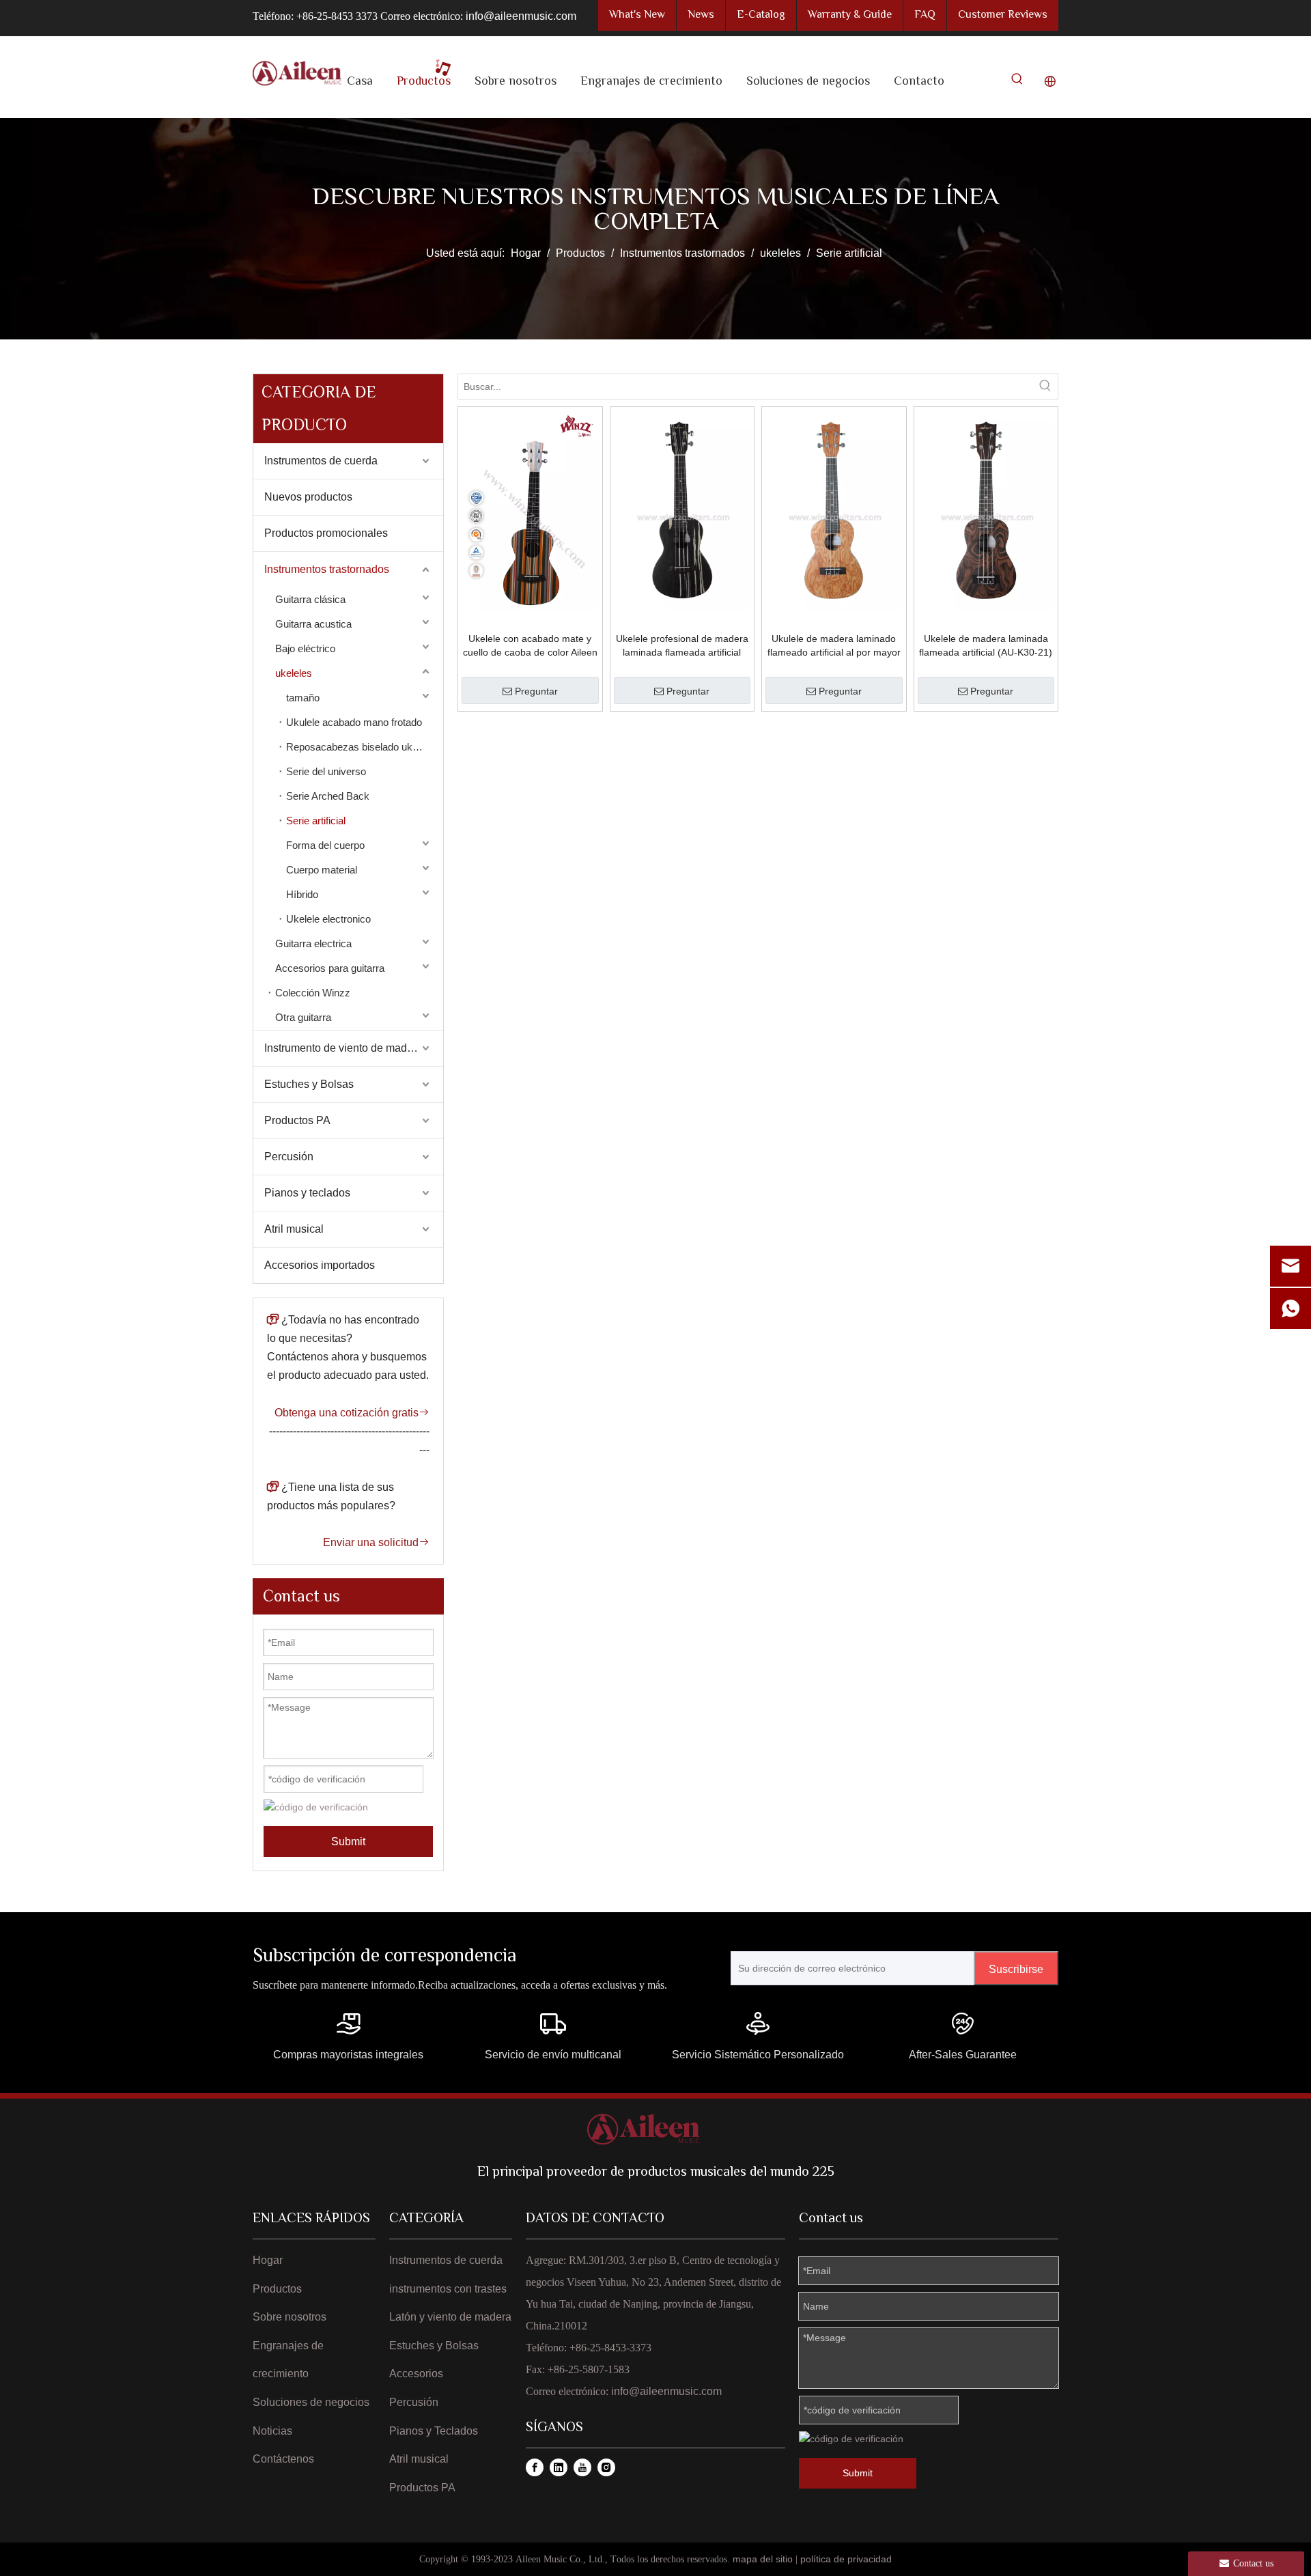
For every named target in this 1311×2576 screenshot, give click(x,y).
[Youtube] (582, 2467)
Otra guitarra (303, 1017)
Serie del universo (326, 771)
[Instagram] (606, 2467)
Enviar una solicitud (376, 1542)
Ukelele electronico (328, 919)
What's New (637, 15)
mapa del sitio (763, 2559)
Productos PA (297, 1120)
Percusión (289, 1157)
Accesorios (416, 2374)
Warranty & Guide (850, 15)
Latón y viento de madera (450, 2317)
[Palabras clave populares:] (1017, 82)
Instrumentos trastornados (327, 569)
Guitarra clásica (310, 599)
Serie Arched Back (328, 796)
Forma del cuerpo (325, 845)
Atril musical (294, 1229)
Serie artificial (316, 821)
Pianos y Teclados (434, 2431)
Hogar (268, 2260)
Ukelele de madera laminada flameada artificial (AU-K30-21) (986, 645)
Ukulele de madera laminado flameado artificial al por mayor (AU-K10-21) (834, 646)
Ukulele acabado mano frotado (354, 722)
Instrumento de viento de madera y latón (354, 1048)
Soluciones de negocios (311, 2402)
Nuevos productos (308, 497)
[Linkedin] (559, 2467)
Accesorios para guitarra (330, 968)
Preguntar (536, 691)
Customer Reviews (1003, 15)
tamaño (303, 698)
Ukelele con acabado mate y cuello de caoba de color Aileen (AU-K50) (530, 646)
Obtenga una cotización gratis (352, 1413)
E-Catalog (761, 15)
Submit (348, 1842)
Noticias (272, 2431)
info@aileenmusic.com (521, 16)
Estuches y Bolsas (309, 1084)
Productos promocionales (326, 533)
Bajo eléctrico (305, 648)
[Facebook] (535, 2467)
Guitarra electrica (313, 943)
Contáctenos (283, 2459)
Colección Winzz (313, 993)
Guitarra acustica (313, 624)
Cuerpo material (322, 870)
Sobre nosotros (290, 2317)
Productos (277, 2289)
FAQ (925, 15)
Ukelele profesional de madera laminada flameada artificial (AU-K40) (682, 646)
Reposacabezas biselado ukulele (360, 747)
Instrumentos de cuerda (321, 461)
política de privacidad (846, 2559)
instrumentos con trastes (448, 2289)
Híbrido (302, 894)
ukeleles (294, 673)
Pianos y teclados (307, 1193)
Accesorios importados (320, 1265)
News (701, 15)
